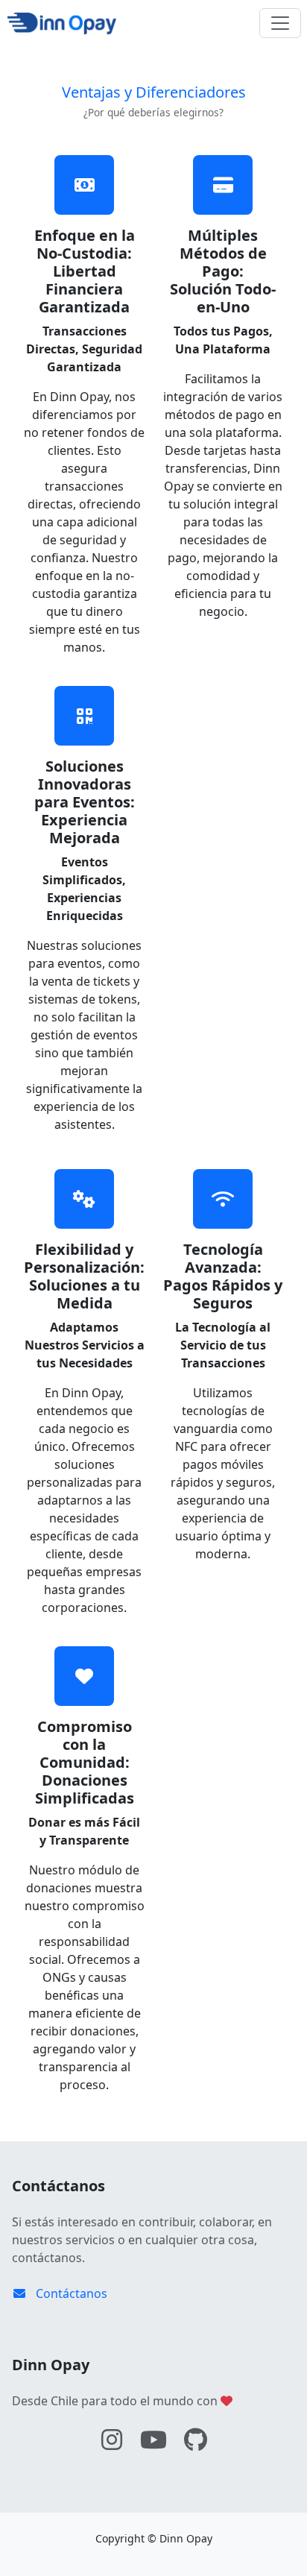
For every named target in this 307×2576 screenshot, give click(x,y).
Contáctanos (70, 2293)
